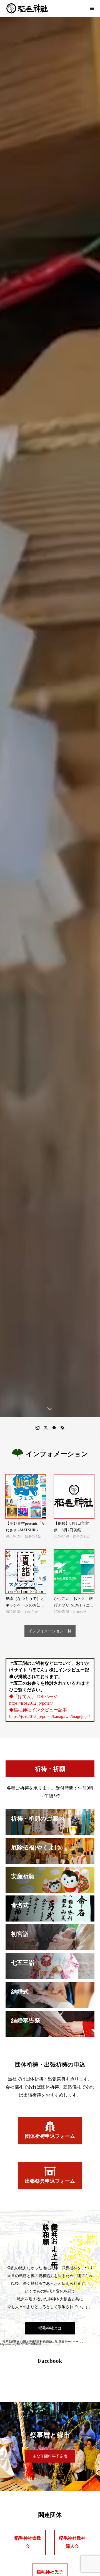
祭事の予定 (33, 1536)
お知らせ (31, 1612)
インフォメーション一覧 (50, 1631)
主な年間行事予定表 (50, 2456)
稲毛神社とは (50, 2328)
